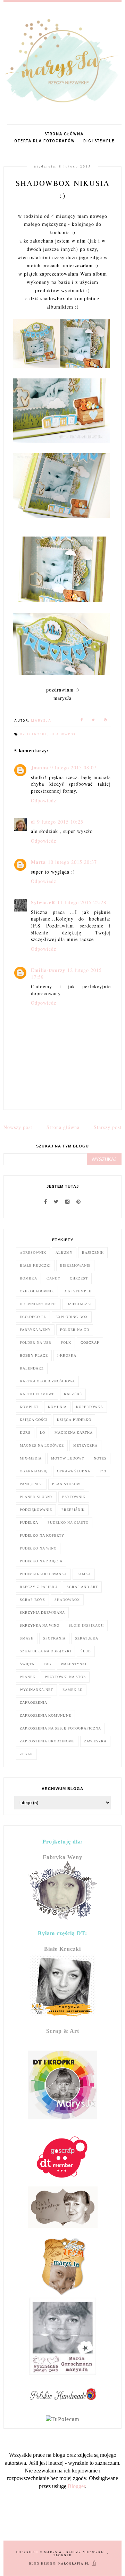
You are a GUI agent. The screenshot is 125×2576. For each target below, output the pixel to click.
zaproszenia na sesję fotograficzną (60, 1728)
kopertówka (90, 1407)
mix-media (31, 1458)
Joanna (40, 767)
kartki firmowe (37, 1394)
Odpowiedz (44, 800)
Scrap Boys (32, 1600)
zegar (26, 1754)
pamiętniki (31, 1484)
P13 (103, 1471)
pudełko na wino (38, 1548)
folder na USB (36, 1343)
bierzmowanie (75, 1265)
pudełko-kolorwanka (43, 1574)
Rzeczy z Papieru (39, 1587)
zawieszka (95, 1741)
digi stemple (99, 141)
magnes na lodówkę (42, 1445)
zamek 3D (73, 1690)
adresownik (33, 1253)
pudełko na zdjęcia (41, 1561)
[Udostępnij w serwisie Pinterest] (106, 721)
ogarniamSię (34, 1471)
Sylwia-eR (43, 902)
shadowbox (63, 734)
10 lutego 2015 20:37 (72, 862)
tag (48, 1664)
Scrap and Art (82, 1587)
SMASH (27, 1638)
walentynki (74, 1664)
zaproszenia (34, 1703)
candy (53, 1278)
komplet (29, 1407)
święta (27, 1664)
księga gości (34, 1420)
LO (43, 1433)
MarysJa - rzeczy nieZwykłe (76, 2552)
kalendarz (32, 1368)
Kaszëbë (73, 1394)
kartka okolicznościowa (47, 1381)
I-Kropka (67, 1355)
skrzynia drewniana (42, 1613)
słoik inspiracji (86, 1625)
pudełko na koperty (42, 1535)
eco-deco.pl (33, 1317)
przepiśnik (73, 1510)
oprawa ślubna (74, 1471)
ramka (84, 1574)
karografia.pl (75, 2564)
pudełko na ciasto (68, 1523)
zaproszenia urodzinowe (47, 1741)
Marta (38, 862)
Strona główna (64, 134)
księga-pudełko (74, 1420)
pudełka (29, 1523)
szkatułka (87, 1638)
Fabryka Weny (35, 1330)
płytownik (74, 1497)
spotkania (54, 1638)
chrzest (79, 1278)
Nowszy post (18, 1127)
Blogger (76, 2486)
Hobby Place (34, 1355)
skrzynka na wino (40, 1625)
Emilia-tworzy (48, 970)
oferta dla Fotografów (45, 141)
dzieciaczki (34, 734)
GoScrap (90, 1343)
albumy (64, 1253)
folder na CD (75, 1330)
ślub (86, 1651)
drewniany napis (38, 1304)
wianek (28, 1677)
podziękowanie (36, 1510)
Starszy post (108, 1127)
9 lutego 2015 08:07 (73, 767)
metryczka (85, 1445)
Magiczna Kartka (74, 1433)
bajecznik (93, 1253)
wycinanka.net (36, 1690)
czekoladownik (37, 1291)
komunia (57, 1407)
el (33, 822)
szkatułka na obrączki (45, 1651)
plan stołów (66, 1484)
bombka (28, 1278)
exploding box (72, 1317)
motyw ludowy (68, 1458)
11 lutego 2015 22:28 (82, 902)
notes (100, 1458)
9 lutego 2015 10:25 (60, 822)
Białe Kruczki (35, 1265)
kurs (25, 1433)
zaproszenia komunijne (45, 1715)
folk (66, 1343)
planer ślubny (36, 1497)
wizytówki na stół (65, 1677)
